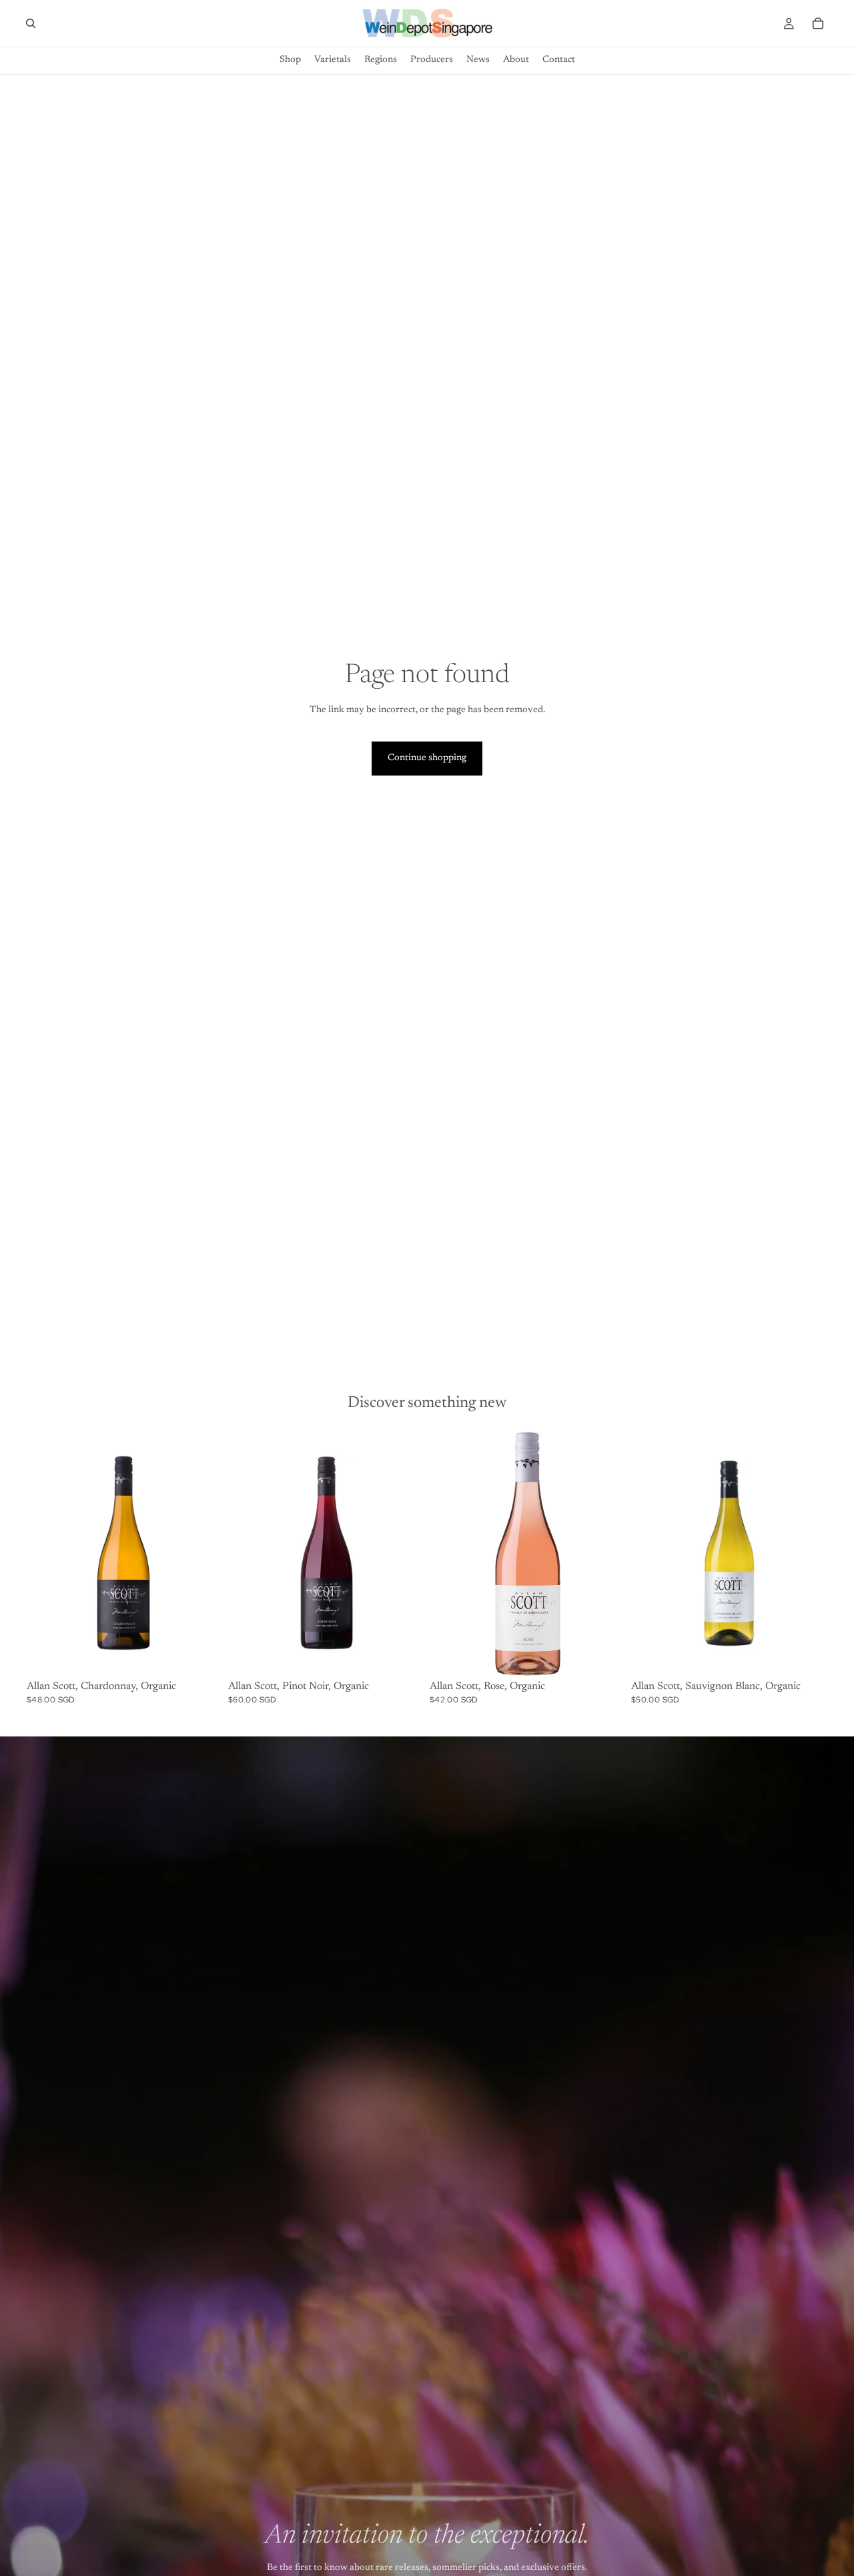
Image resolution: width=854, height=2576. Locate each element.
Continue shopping (427, 758)
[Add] (202, 1655)
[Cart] (818, 23)
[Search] (31, 23)
